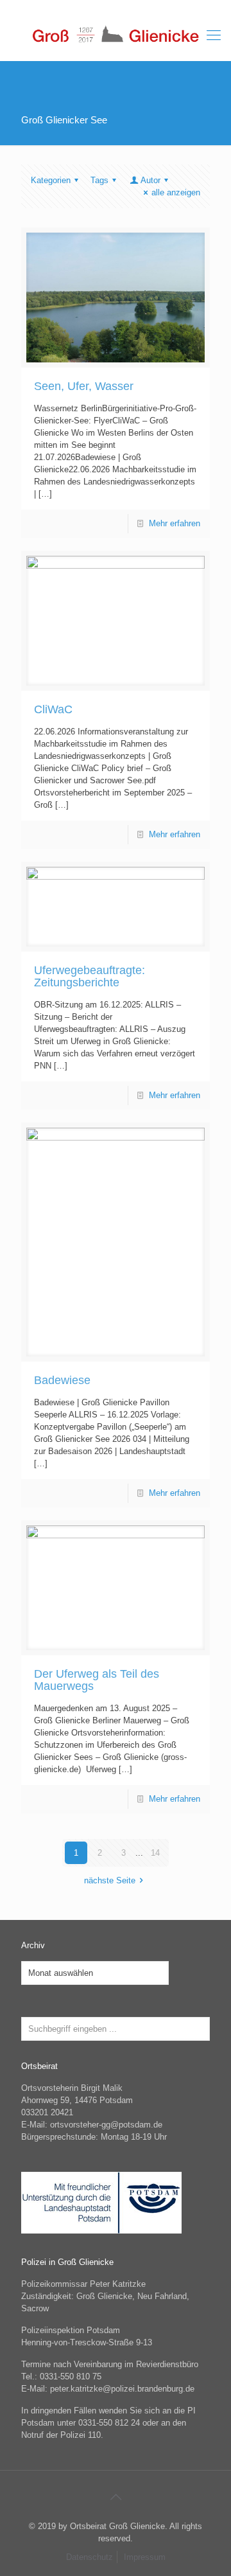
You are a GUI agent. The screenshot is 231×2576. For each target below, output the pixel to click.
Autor (150, 180)
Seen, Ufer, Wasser (84, 386)
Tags (99, 180)
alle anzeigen (176, 192)
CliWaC (53, 709)
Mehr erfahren (175, 523)
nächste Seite (110, 1880)
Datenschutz (90, 2557)
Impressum (145, 2557)
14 (155, 1853)
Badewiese (62, 1380)
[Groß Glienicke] (116, 35)
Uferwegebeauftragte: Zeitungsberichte (90, 976)
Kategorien (51, 180)
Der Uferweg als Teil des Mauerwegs (97, 1680)
